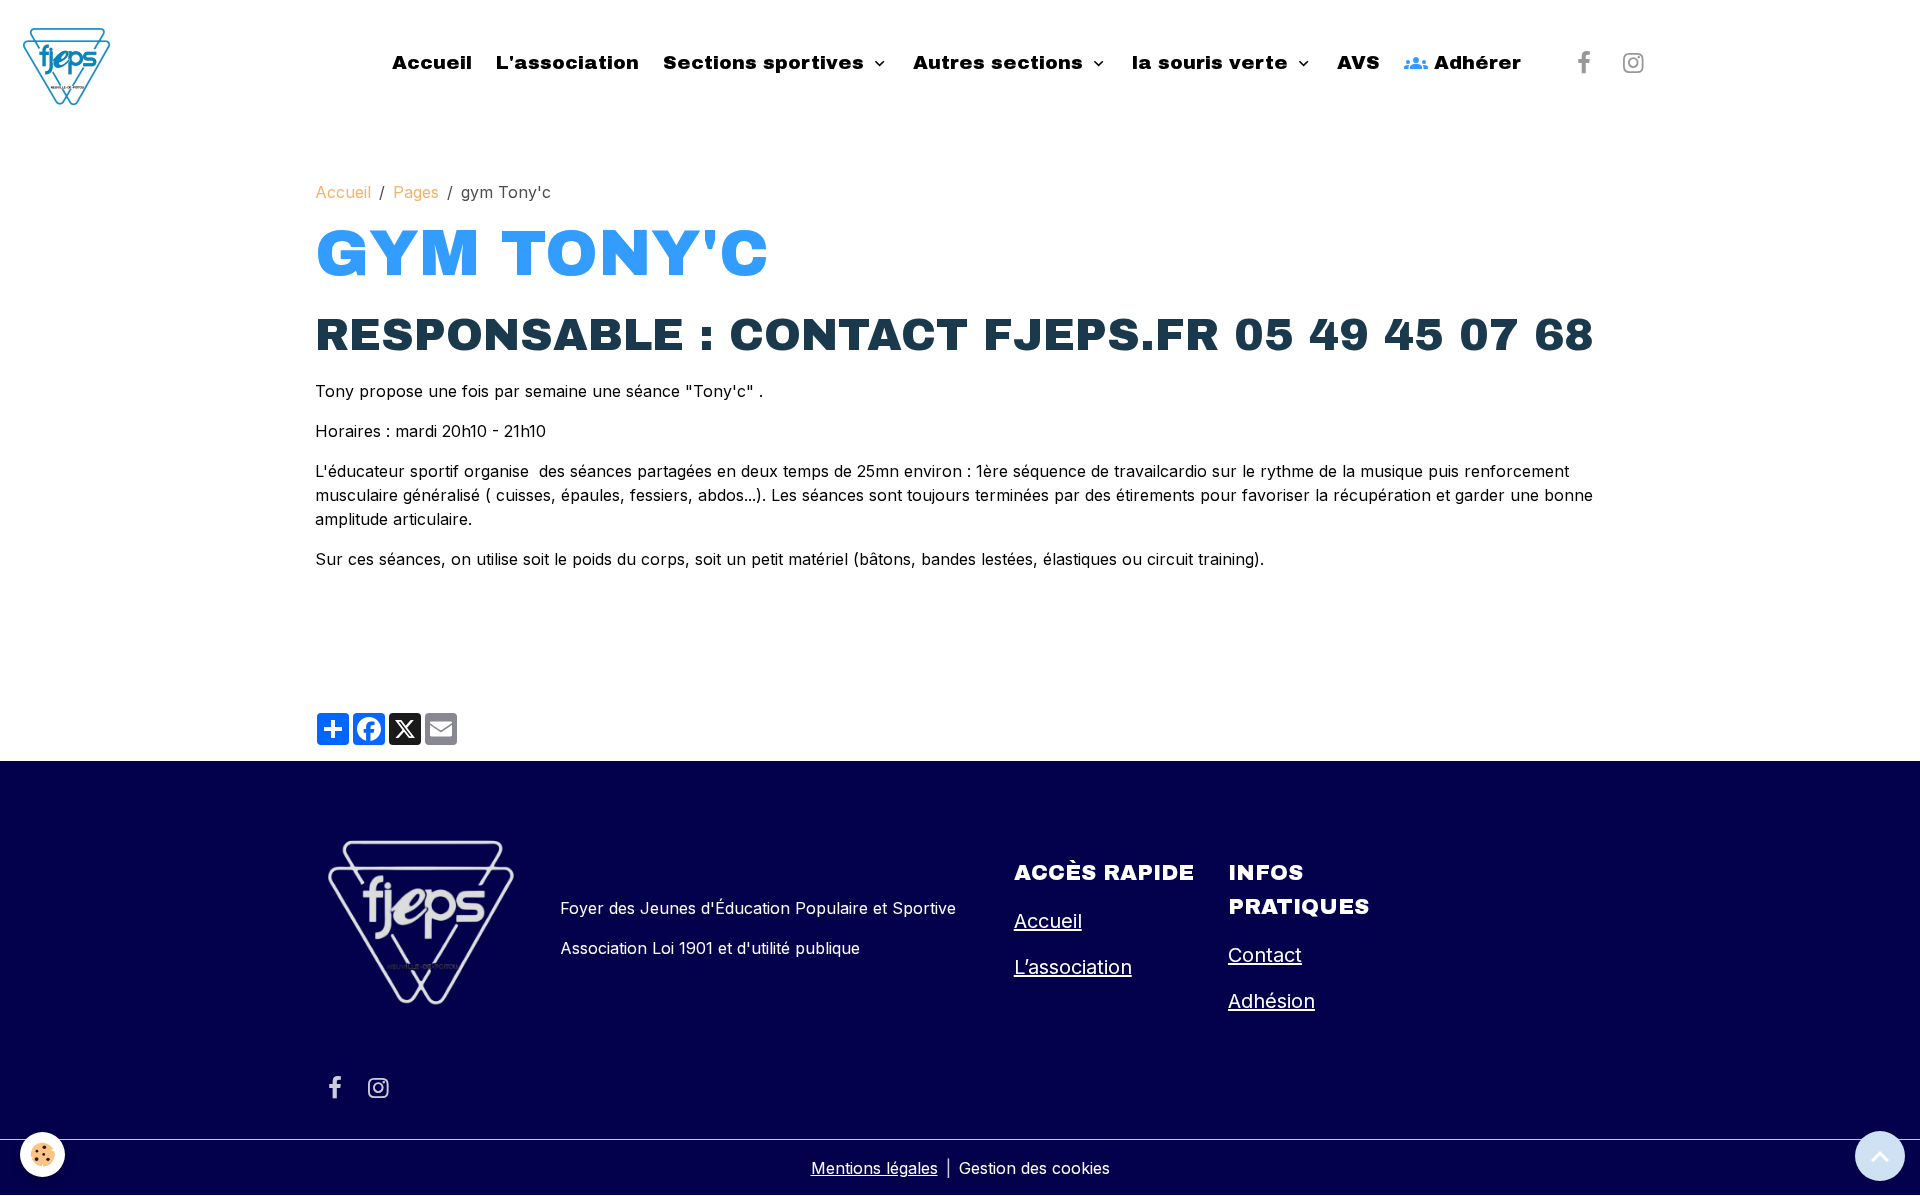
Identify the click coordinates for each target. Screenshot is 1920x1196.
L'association (567, 62)
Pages (416, 192)
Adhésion (1271, 1001)
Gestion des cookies (1034, 1168)
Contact (1265, 955)
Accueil (432, 62)
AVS (1358, 62)
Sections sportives (766, 62)
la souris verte (1213, 62)
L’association (1073, 967)
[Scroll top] (1880, 1156)
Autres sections (1001, 62)
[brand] (70, 63)
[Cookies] (42, 1154)
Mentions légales (874, 1168)
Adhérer (1474, 62)
